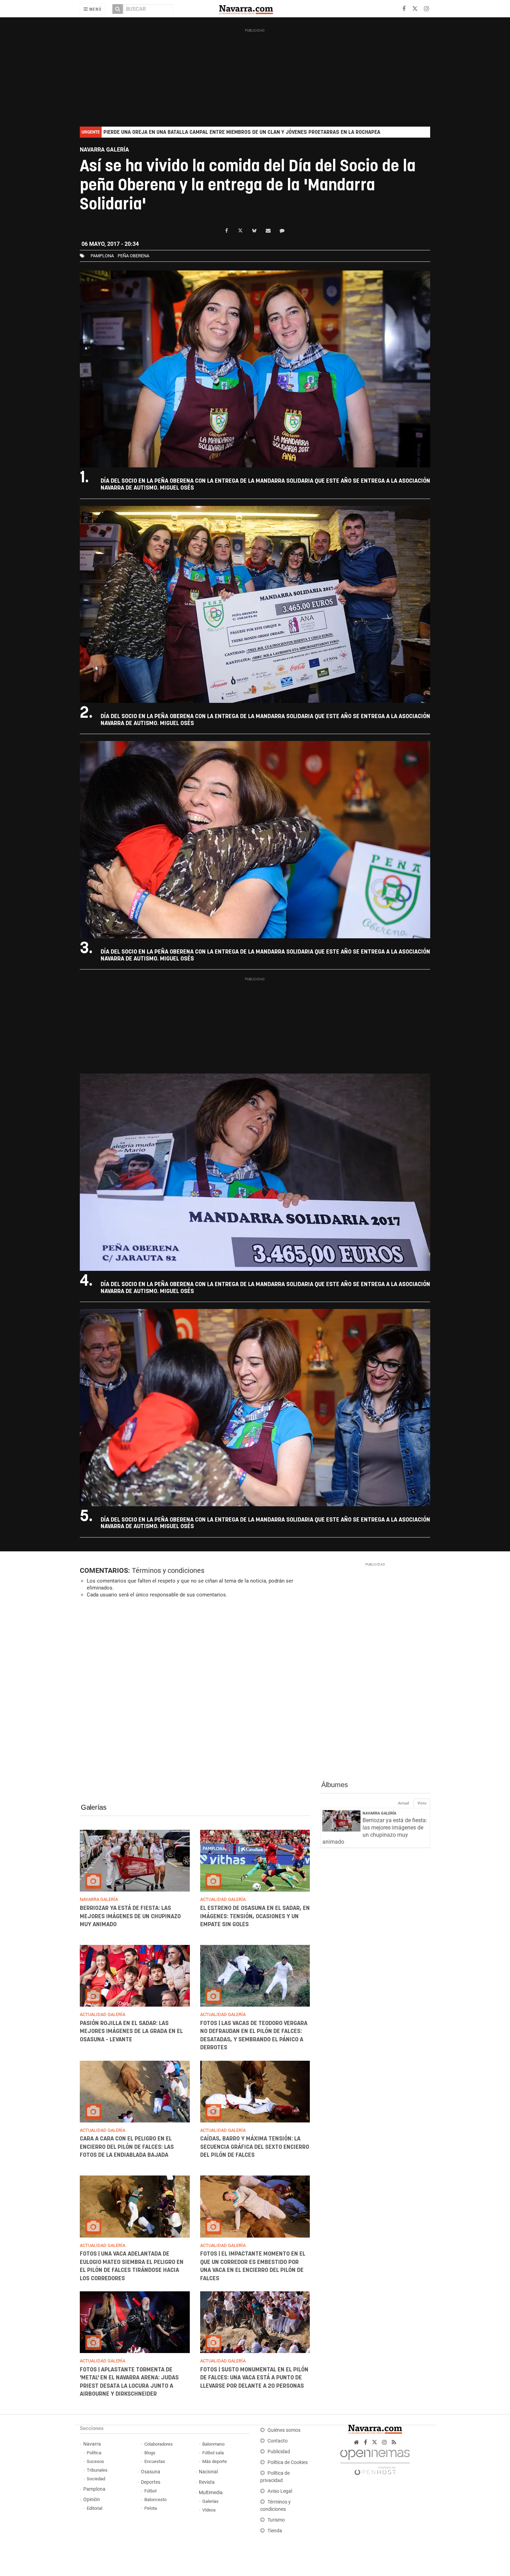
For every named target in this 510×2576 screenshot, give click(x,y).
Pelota (151, 2508)
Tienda (275, 2531)
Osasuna (151, 2472)
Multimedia (211, 2493)
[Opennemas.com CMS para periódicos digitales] (375, 2460)
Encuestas (155, 2461)
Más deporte (215, 2461)
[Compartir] (227, 231)
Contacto (278, 2441)
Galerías (94, 1807)
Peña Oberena (133, 256)
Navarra (92, 2444)
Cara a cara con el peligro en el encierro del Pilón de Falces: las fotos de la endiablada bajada (127, 2147)
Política (94, 2453)
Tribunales (97, 2470)
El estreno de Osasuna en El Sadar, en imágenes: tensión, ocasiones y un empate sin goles (255, 1916)
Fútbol (150, 2491)
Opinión (92, 2500)
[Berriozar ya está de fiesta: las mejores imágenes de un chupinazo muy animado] (135, 1861)
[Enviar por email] (268, 231)
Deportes (151, 2482)
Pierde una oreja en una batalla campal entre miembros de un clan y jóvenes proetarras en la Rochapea (242, 132)
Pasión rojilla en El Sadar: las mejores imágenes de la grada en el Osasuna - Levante (131, 2031)
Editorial (95, 2508)
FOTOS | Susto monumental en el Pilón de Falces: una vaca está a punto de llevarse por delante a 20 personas (254, 2378)
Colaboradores (159, 2444)
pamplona (102, 256)
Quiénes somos (284, 2430)
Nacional (208, 2472)
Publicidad (279, 2452)
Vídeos (209, 2510)
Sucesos (95, 2461)
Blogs (150, 2453)
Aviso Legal (280, 2491)
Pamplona (94, 2489)
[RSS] (394, 2442)
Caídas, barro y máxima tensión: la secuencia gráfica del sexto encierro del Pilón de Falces (254, 2147)
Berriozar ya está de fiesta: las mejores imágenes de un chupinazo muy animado (130, 1916)
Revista (207, 2482)
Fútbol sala (213, 2453)
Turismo (276, 2520)
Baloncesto (155, 2500)
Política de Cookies (288, 2462)
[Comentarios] (282, 231)
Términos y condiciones (168, 1570)
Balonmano (213, 2444)
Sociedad (96, 2479)
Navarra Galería (379, 1813)
